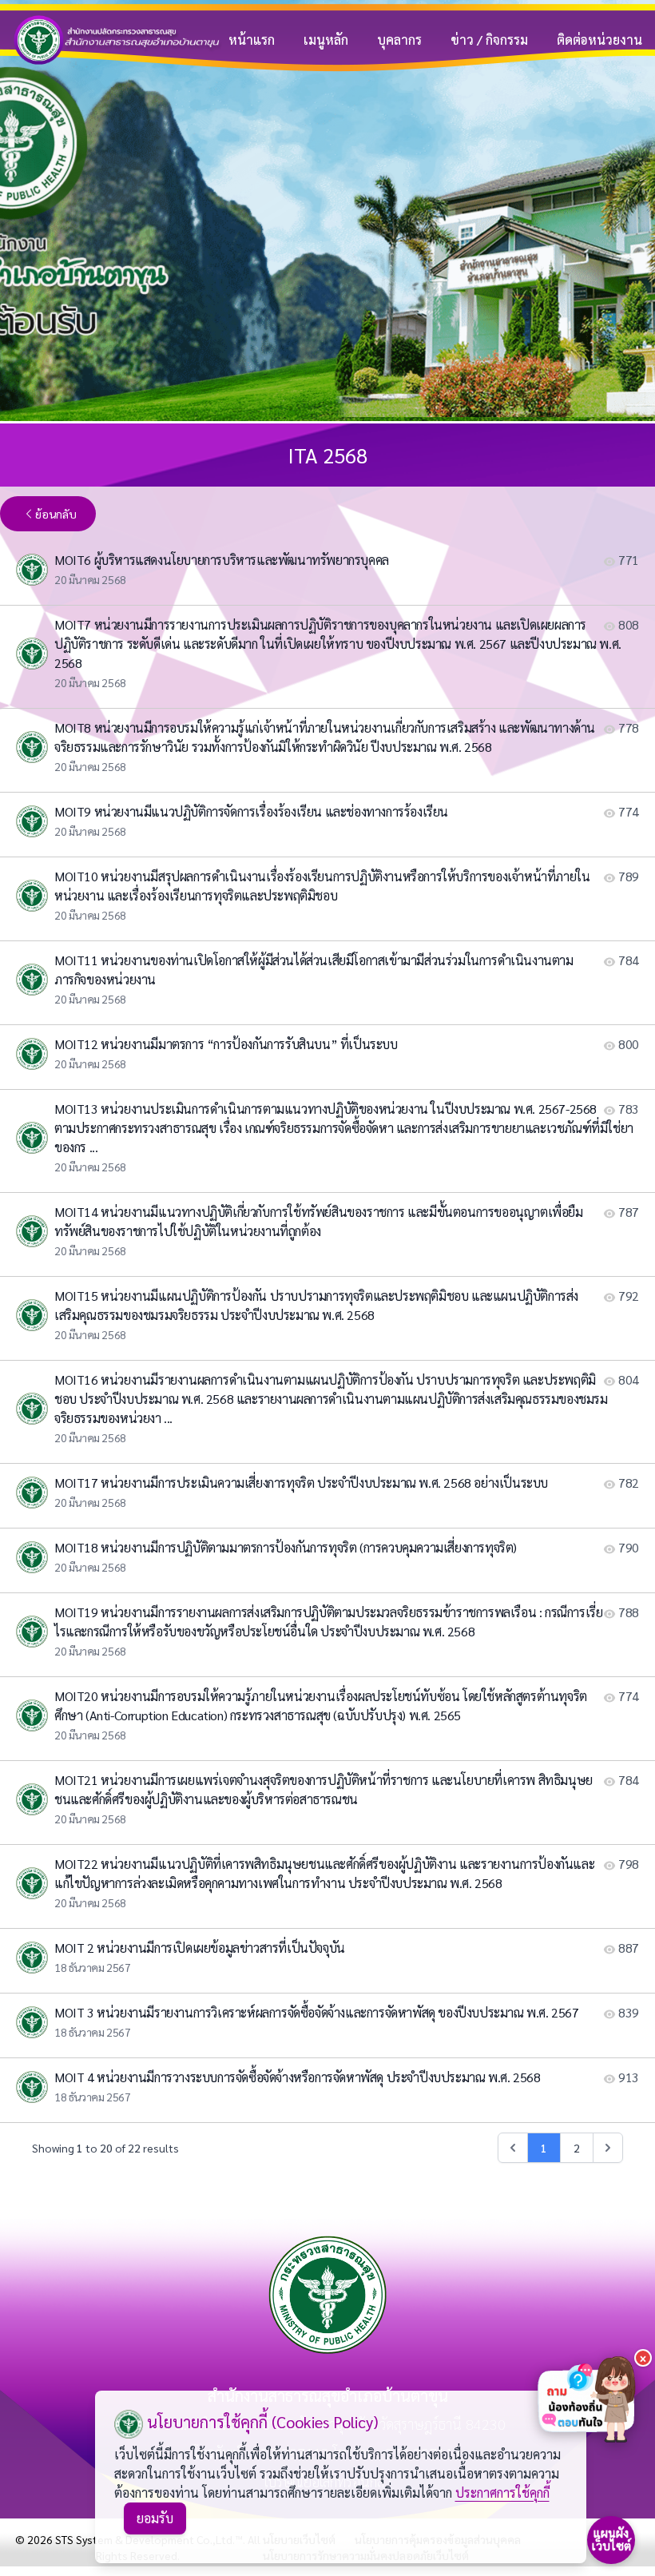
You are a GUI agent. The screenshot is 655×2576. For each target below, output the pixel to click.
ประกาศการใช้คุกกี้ (502, 2493)
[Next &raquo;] (608, 2148)
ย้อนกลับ (56, 514)
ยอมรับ (155, 2518)
